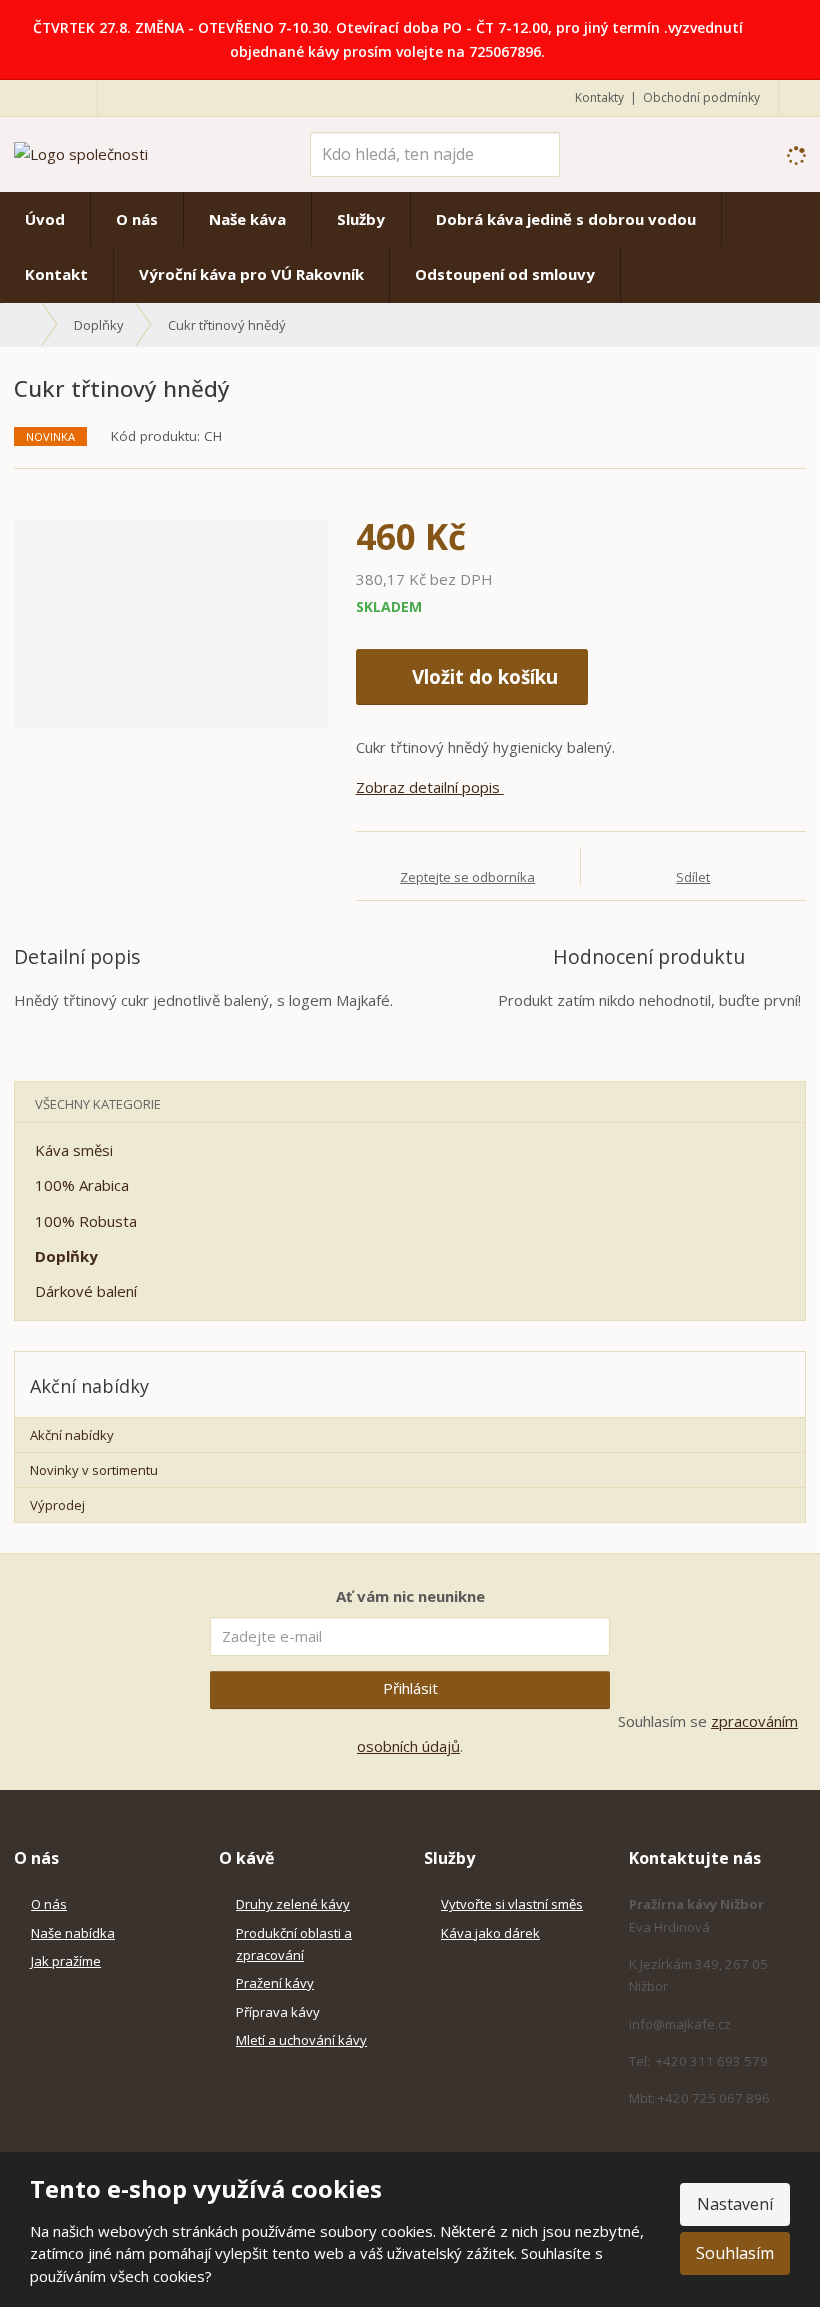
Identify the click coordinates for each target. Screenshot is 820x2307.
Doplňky (66, 1256)
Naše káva (247, 219)
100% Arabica (82, 1185)
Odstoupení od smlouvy (505, 274)
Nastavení (735, 2204)
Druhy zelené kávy (293, 1904)
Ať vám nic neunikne (410, 1596)
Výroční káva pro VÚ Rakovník (251, 274)
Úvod (45, 219)
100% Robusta (86, 1221)
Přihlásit (410, 1688)
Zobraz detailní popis (430, 787)
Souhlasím (735, 2253)
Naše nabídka (73, 1933)
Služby (361, 219)
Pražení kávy (275, 1983)
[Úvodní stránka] (81, 153)
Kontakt (56, 274)
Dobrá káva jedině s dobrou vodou (566, 219)
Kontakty (599, 97)
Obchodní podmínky (701, 97)
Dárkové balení (86, 1291)
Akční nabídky (72, 1435)
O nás (137, 219)
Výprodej (57, 1505)
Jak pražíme (66, 1961)
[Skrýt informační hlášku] (791, 27)
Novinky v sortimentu (94, 1470)
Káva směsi (74, 1150)
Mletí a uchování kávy (301, 2040)
